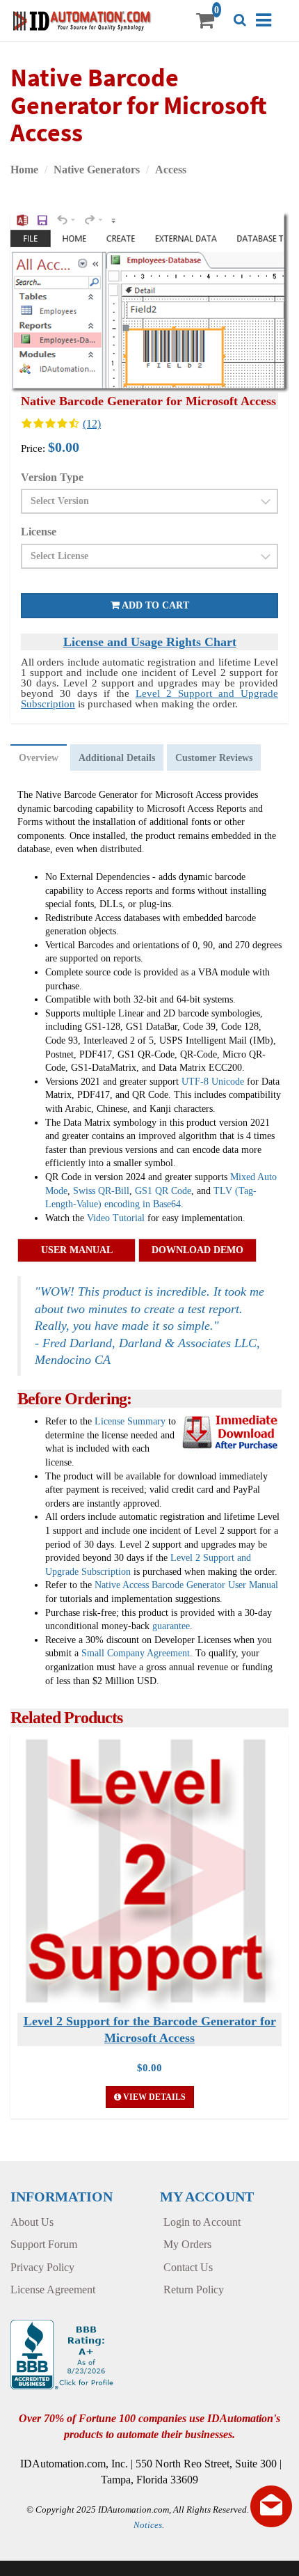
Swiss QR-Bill (101, 1191)
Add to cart (154, 605)
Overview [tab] (39, 758)
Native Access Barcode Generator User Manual (186, 1585)
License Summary (130, 1421)
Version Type (52, 477)
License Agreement (53, 2290)
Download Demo (197, 1250)
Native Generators (97, 170)
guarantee (171, 1626)
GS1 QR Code (163, 1191)
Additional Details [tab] (117, 758)
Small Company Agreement (136, 1653)
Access (171, 170)
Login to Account (202, 2222)
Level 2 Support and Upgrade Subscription (149, 699)
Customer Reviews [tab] (214, 758)
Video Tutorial (116, 1218)
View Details (153, 2097)
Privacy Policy (42, 2267)
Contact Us (188, 2267)
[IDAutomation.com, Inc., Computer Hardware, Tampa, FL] (64, 2354)
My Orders (187, 2244)
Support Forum (44, 2244)
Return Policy (194, 2290)
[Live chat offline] (271, 2506)
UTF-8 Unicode (213, 1082)
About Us (32, 2222)
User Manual (77, 1250)
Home (24, 170)
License (39, 532)
